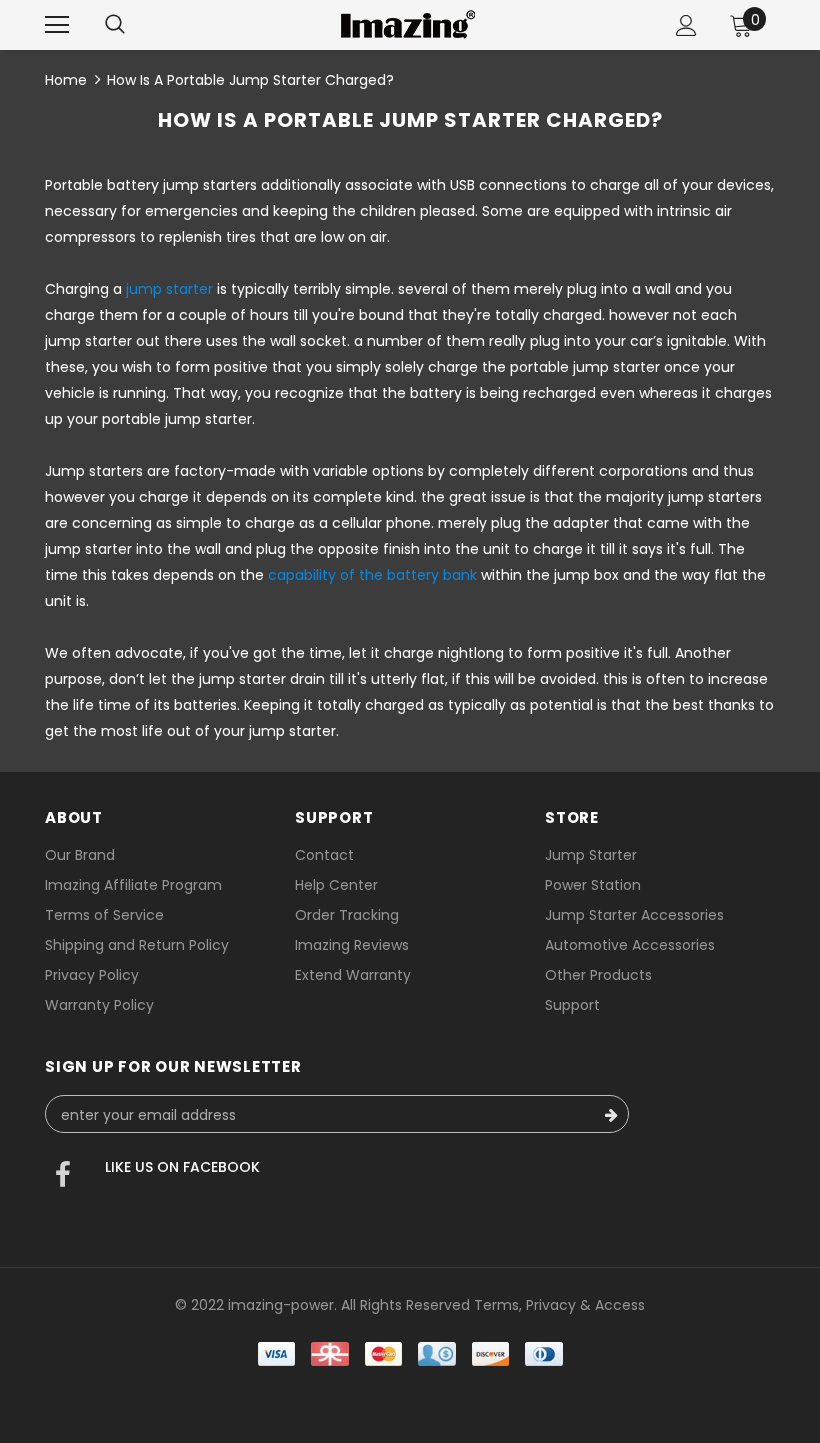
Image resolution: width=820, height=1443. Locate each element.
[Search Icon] (115, 25)
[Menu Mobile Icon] (57, 25)
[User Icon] (686, 25)
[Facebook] (63, 1177)
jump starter (169, 289)
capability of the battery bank (372, 575)
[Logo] (408, 24)
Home (66, 80)
